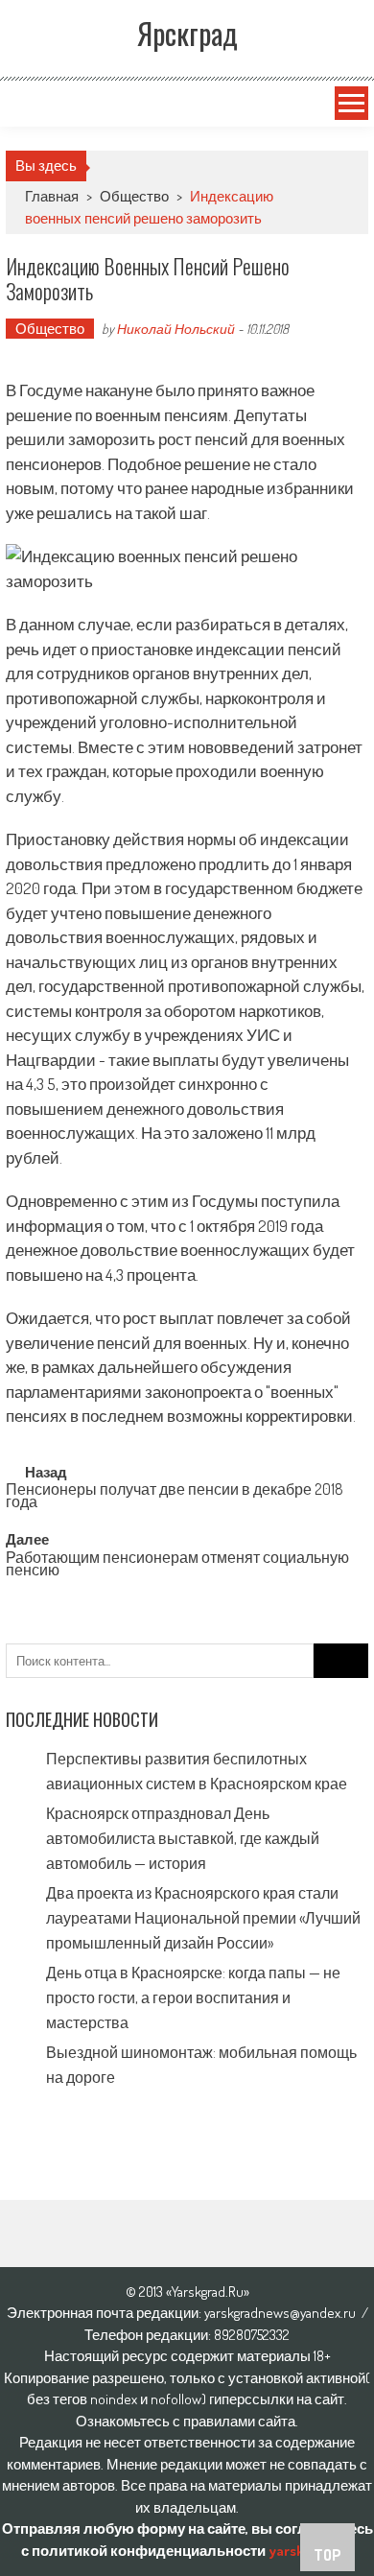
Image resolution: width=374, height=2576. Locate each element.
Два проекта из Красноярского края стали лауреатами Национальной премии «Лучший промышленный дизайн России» (203, 1918)
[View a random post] (26, 104)
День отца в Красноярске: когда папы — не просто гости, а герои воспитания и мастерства (193, 1997)
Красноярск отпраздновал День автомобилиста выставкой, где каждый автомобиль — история (183, 1838)
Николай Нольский (176, 329)
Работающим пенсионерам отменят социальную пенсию (177, 1565)
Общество (134, 196)
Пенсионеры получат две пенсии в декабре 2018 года (175, 1497)
